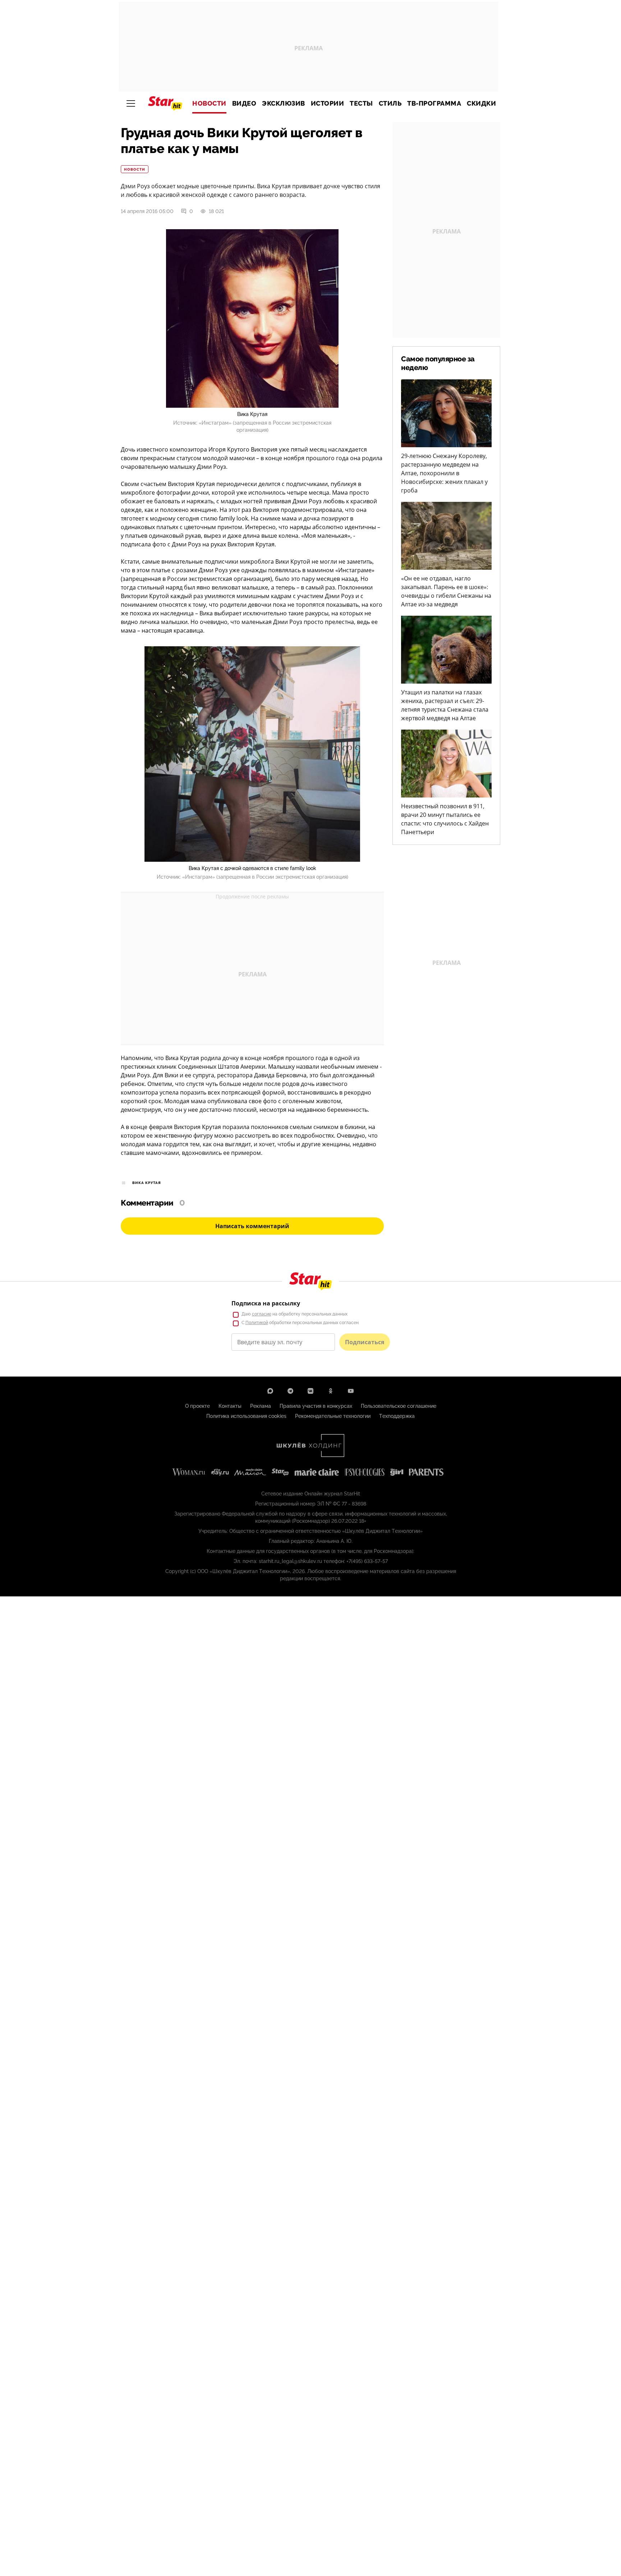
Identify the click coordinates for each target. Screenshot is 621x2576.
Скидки (481, 103)
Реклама (261, 1406)
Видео (244, 103)
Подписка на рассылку (266, 1303)
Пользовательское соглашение (399, 1406)
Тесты (361, 103)
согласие (262, 1314)
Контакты (230, 1406)
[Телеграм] (290, 1391)
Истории (328, 103)
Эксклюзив (284, 103)
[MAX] (270, 1391)
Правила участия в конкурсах (316, 1406)
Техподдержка (397, 1416)
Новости (209, 103)
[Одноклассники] (331, 1391)
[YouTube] (351, 1391)
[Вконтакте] (310, 1391)
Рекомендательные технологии (333, 1416)
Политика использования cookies (246, 1416)
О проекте (197, 1406)
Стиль (390, 103)
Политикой (257, 1323)
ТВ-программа (434, 103)
